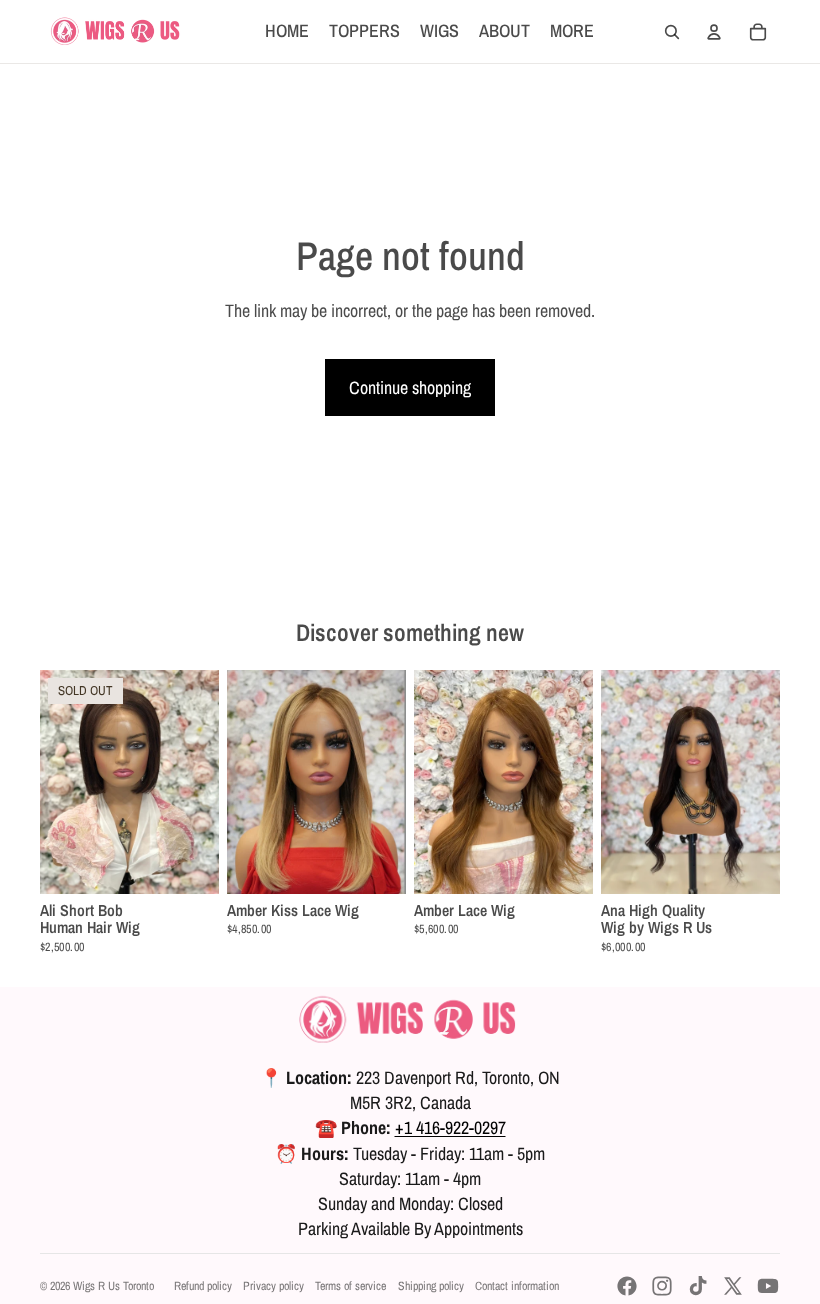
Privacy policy (273, 1286)
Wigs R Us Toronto (113, 1286)
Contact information (517, 1286)
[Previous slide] (55, 781)
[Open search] (672, 32)
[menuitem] (572, 32)
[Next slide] (203, 781)
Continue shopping (410, 387)
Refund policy (203, 1286)
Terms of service (350, 1286)
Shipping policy (431, 1286)
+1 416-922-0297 (450, 1127)
